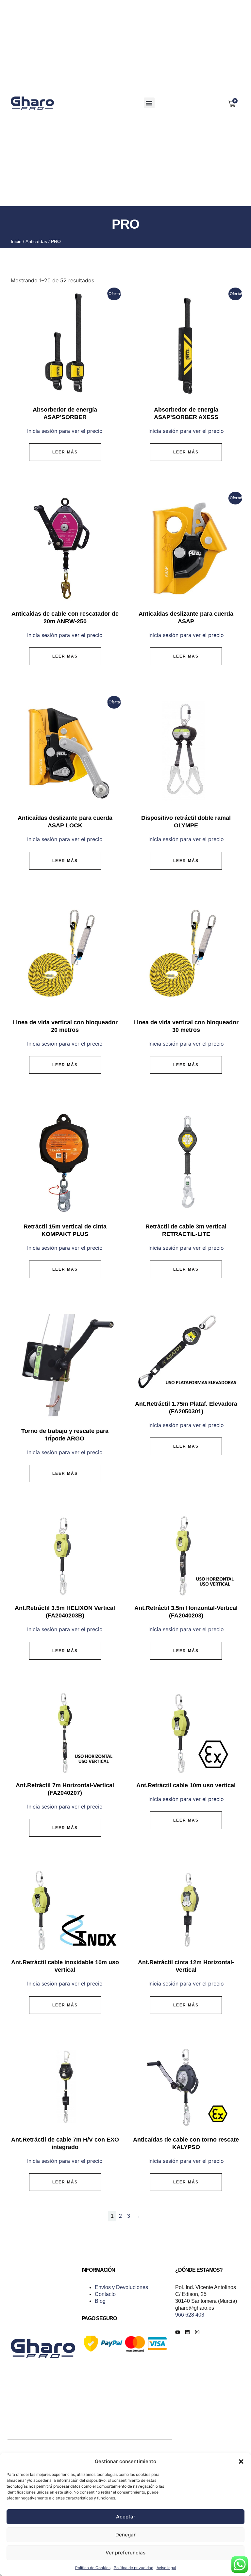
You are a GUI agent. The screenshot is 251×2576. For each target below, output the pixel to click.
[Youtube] (178, 2332)
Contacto (105, 2294)
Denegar (125, 2535)
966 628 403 (190, 2315)
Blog (100, 2301)
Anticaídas (36, 241)
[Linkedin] (187, 2332)
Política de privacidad (134, 2568)
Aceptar (126, 2517)
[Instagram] (197, 2332)
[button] (241, 2461)
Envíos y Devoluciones (121, 2287)
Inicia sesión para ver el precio (65, 431)
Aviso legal (166, 2568)
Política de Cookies (93, 2568)
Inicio (16, 241)
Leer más (65, 452)
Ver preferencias (125, 2553)
